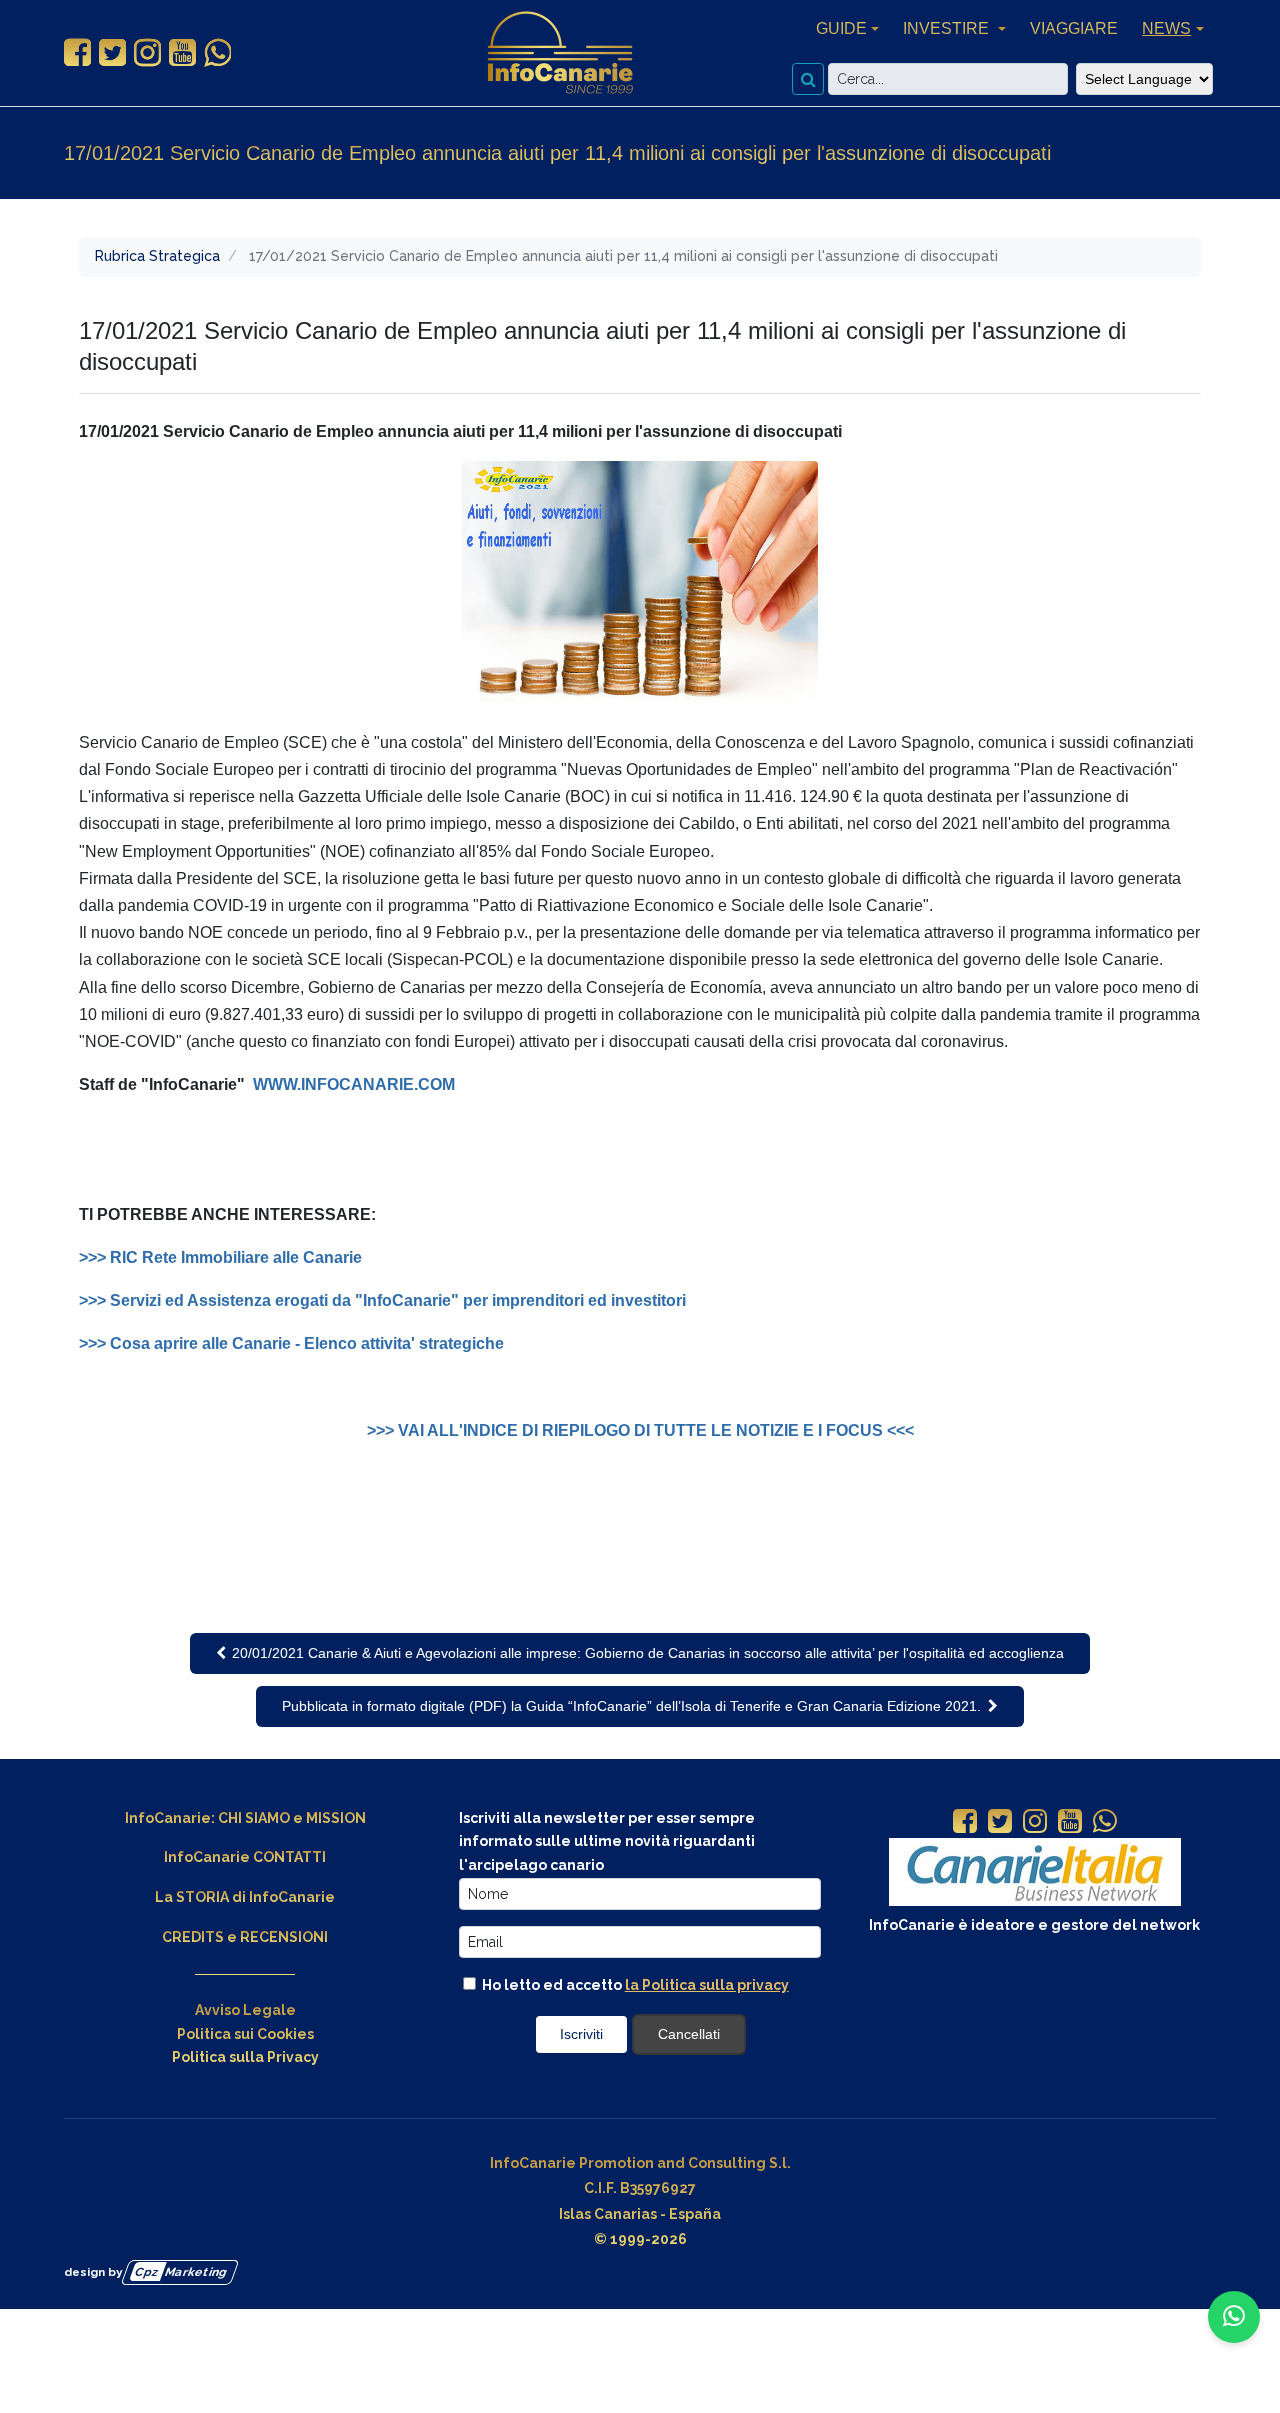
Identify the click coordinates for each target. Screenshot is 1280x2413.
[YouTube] (1070, 1823)
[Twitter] (1000, 1823)
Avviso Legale (245, 2010)
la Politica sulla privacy (707, 1985)
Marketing (181, 2271)
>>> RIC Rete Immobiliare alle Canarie (222, 1257)
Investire (948, 28)
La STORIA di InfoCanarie (245, 1897)
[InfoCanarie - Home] (560, 53)
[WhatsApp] (1105, 1823)
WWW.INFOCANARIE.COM (354, 1084)
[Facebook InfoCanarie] (77, 53)
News (1166, 28)
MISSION (336, 1818)
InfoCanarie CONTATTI (245, 1857)
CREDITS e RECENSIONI (245, 1937)
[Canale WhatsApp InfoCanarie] (217, 53)
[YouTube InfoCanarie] (182, 53)
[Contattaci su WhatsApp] (1234, 2317)
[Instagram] (1035, 1823)
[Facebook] (965, 1823)
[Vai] (808, 79)
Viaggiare (1074, 28)
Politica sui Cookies (245, 2034)
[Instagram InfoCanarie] (147, 53)
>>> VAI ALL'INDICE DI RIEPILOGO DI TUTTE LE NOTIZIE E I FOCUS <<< (640, 1430)
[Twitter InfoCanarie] (112, 53)
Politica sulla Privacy (245, 2057)
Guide (841, 28)
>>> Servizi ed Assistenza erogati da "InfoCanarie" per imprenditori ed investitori (382, 1300)
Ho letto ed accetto (634, 1985)
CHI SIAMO (254, 1818)
